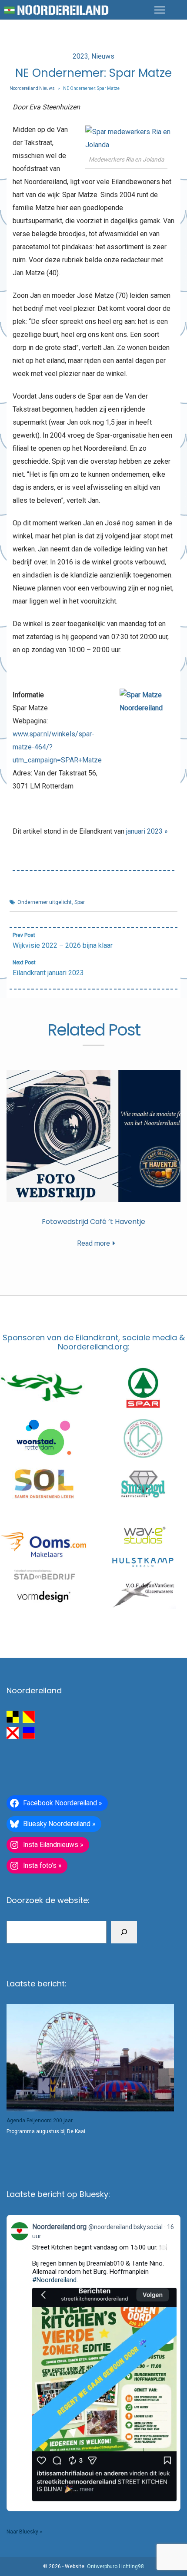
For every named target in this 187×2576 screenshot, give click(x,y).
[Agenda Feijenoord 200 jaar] (90, 2057)
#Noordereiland (54, 2280)
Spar (80, 902)
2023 (80, 56)
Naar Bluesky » (24, 2532)
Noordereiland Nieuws (32, 88)
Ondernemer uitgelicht (45, 902)
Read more (93, 1243)
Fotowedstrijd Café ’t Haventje (93, 1222)
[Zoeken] (124, 1932)
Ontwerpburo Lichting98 (115, 2566)
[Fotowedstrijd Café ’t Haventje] (93, 1136)
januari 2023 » (147, 831)
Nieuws (103, 56)
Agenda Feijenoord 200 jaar (40, 2121)
